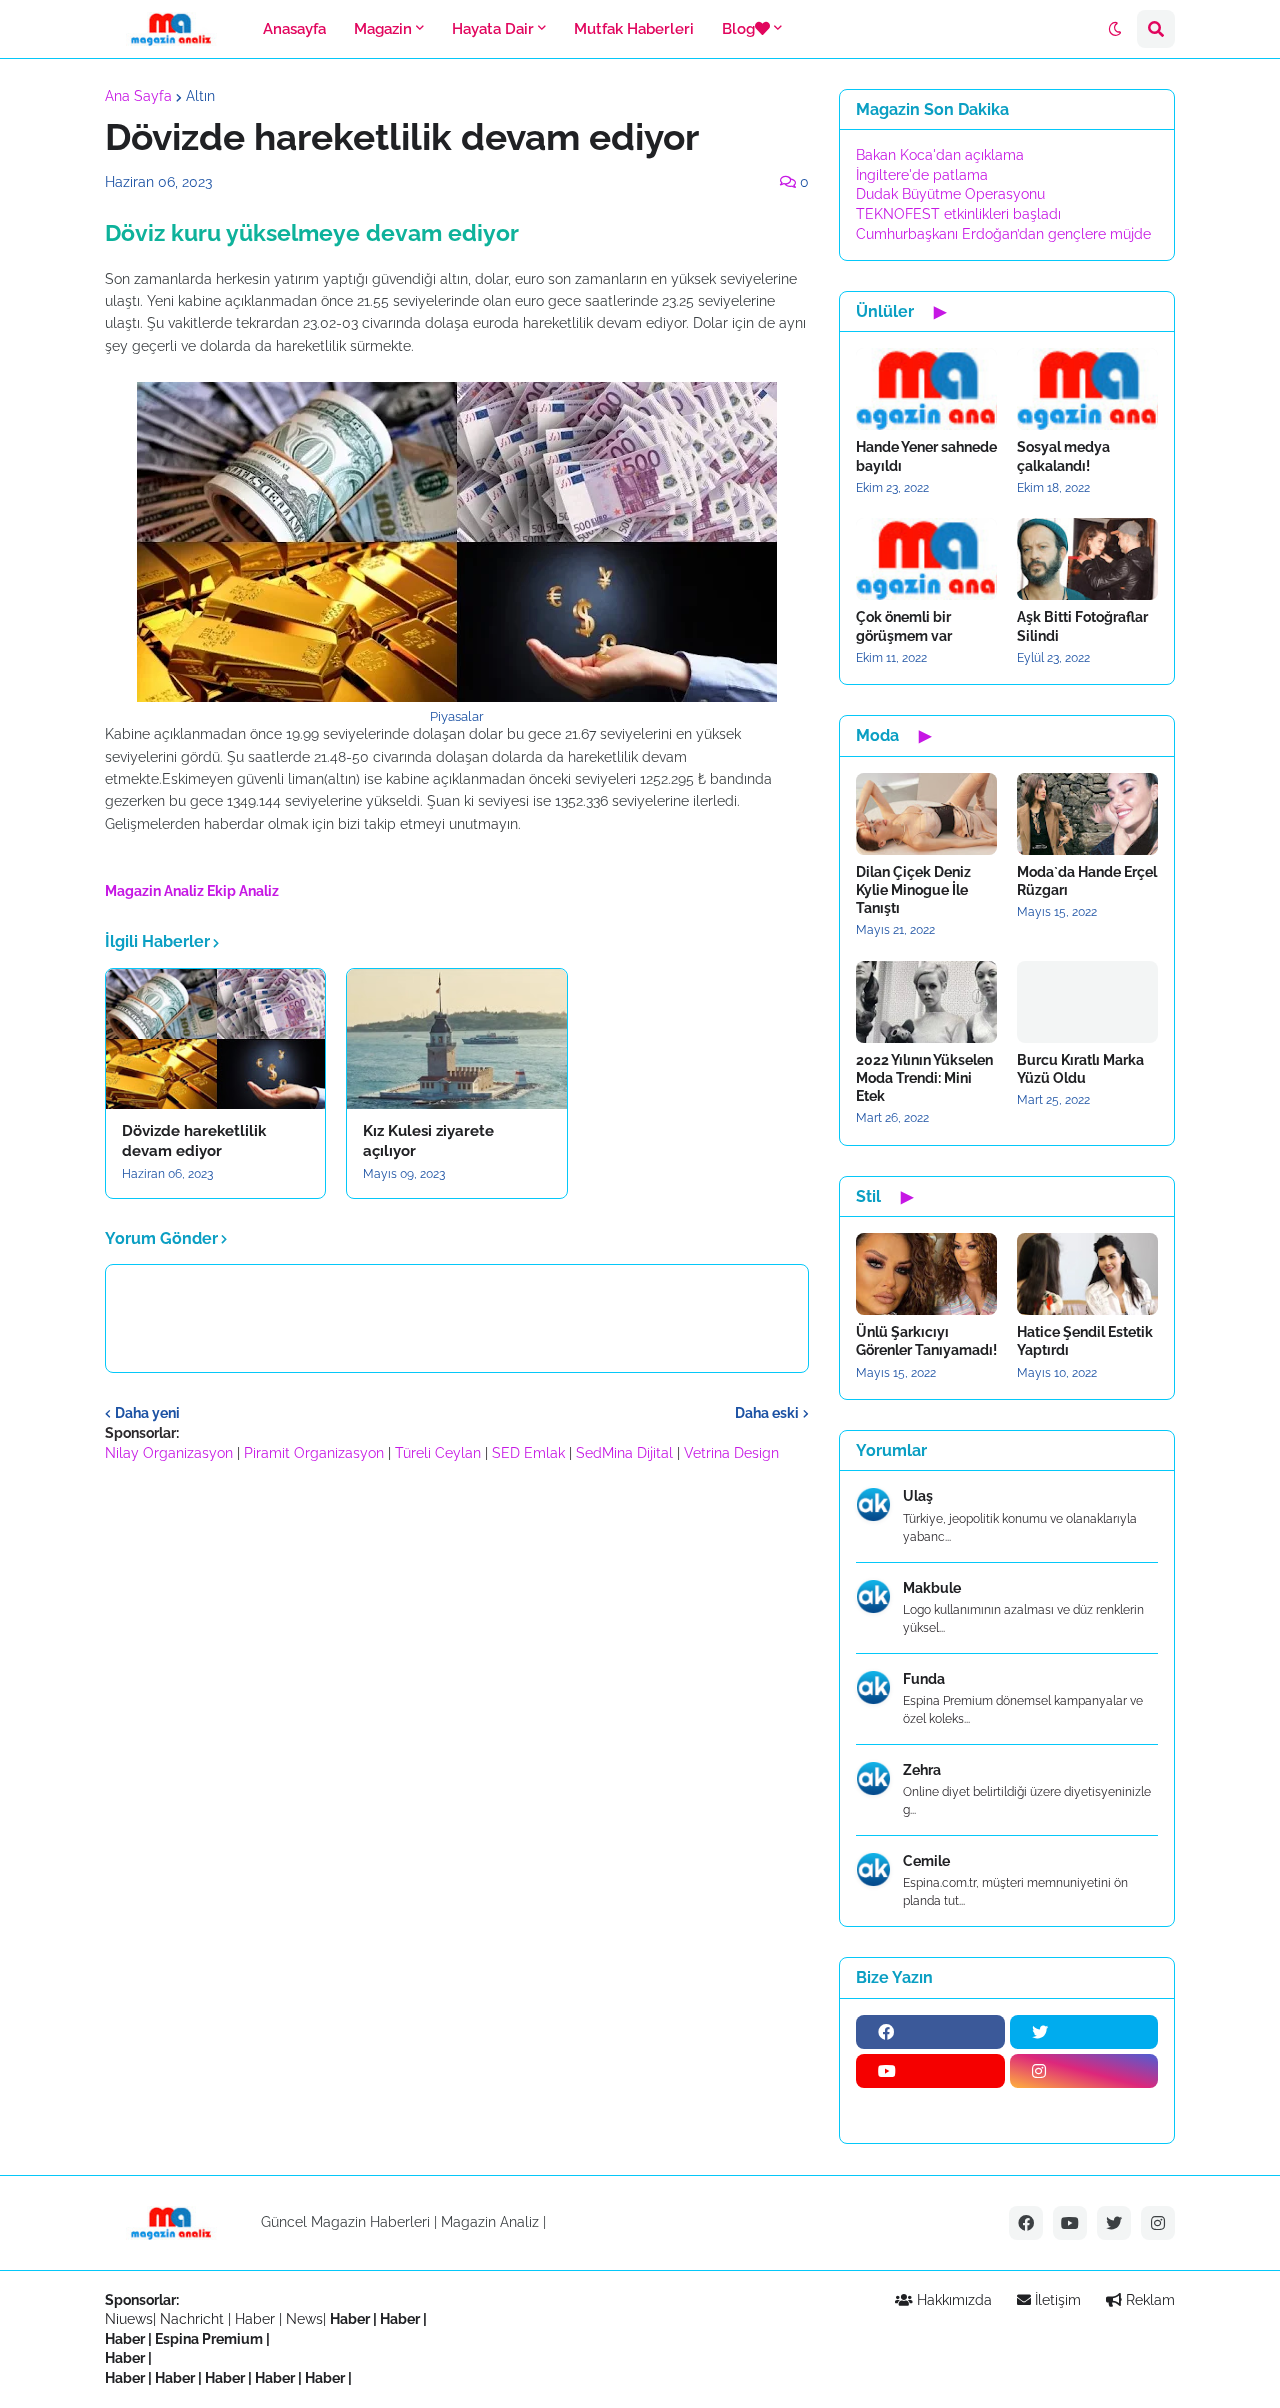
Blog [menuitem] (738, 29)
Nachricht (194, 2319)
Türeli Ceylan (438, 1453)
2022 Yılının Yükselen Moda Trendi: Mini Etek (924, 1078)
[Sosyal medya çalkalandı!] (1087, 389)
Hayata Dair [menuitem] (493, 29)
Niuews (129, 2319)
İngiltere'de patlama (922, 175)
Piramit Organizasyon (314, 1453)
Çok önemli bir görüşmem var (904, 626)
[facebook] (930, 2032)
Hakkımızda (952, 2300)
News (304, 2319)
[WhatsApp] (930, 2110)
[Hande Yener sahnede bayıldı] (926, 389)
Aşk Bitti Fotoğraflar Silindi (1082, 626)
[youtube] (930, 2071)
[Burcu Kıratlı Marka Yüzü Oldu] (1087, 1002)
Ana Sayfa (138, 96)
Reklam (1148, 2300)
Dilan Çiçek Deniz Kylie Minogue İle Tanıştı (913, 890)
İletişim (1056, 2300)
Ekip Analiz (243, 891)
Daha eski (767, 1413)
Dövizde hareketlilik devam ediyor (194, 1141)
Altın (200, 96)
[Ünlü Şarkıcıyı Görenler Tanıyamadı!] (926, 1274)
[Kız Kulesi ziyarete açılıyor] (456, 1039)
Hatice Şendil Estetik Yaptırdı (1085, 1341)
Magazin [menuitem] (383, 29)
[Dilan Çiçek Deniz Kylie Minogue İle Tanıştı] (926, 814)
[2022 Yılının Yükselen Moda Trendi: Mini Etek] (926, 1002)
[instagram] (1084, 2071)
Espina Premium (209, 2339)
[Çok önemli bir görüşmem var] (926, 559)
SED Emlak (528, 1453)
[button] (1115, 29)
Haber (257, 2319)
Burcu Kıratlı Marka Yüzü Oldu (1080, 1069)
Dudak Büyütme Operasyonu (950, 194)
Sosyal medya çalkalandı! (1063, 456)
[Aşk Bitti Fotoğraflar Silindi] (1087, 559)
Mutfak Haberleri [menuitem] (634, 29)
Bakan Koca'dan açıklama (940, 155)
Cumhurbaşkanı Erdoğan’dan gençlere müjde (1003, 234)
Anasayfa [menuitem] (294, 29)
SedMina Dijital (624, 1453)
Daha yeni (147, 1413)
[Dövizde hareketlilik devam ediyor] (215, 1039)
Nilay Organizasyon (169, 1453)
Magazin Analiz (154, 891)
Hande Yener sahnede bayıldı (926, 456)
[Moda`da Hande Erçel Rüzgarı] (1087, 814)
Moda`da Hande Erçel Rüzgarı (1087, 881)
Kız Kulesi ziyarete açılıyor (428, 1141)
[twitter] (1084, 2032)
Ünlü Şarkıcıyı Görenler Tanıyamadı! (926, 1341)
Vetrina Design (731, 1453)
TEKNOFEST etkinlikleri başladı (958, 214)
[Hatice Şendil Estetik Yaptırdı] (1087, 1274)
